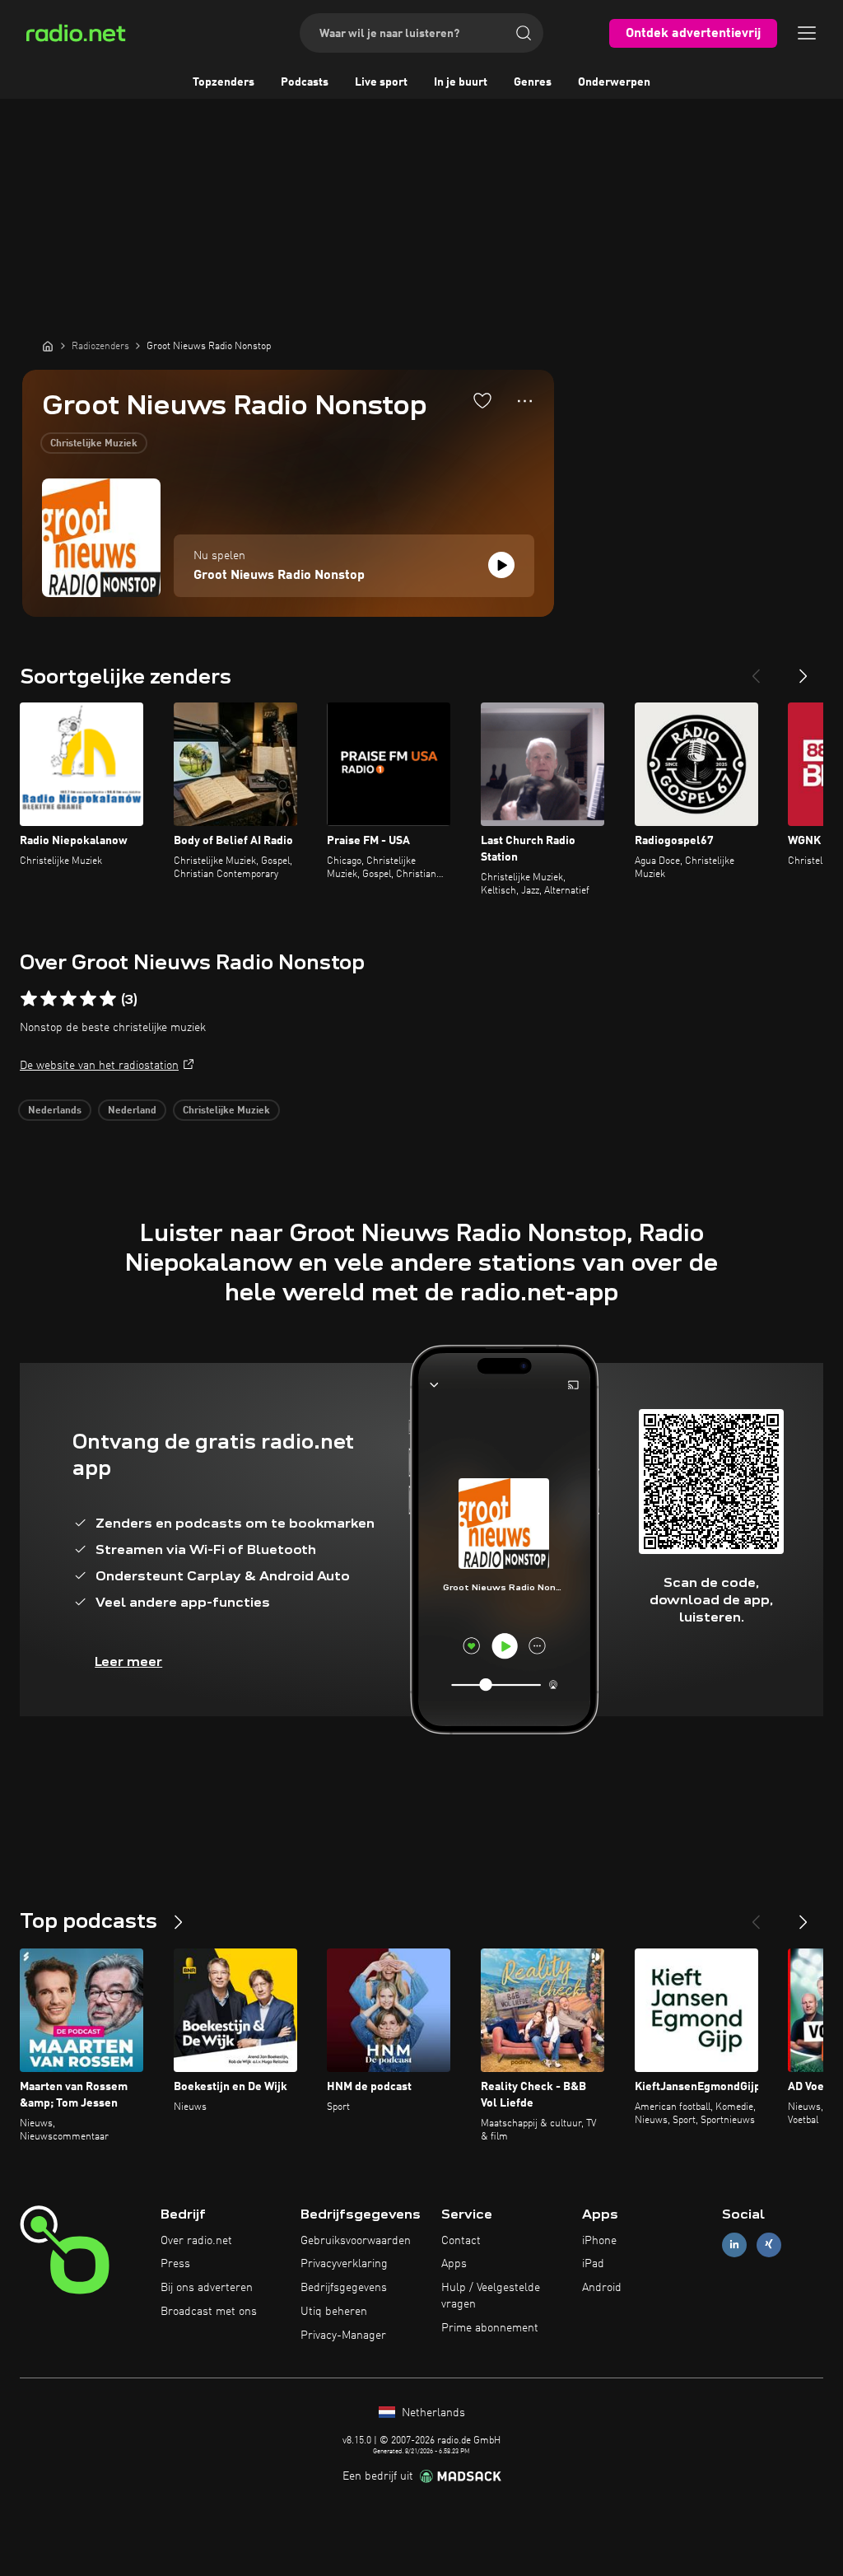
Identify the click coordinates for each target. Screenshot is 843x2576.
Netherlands (432, 2413)
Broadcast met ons (209, 2312)
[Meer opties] (525, 401)
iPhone (599, 2241)
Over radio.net (196, 2241)
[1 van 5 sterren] (29, 999)
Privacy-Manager (343, 2336)
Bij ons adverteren (207, 2288)
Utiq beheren (334, 2312)
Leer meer (128, 1661)
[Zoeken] (524, 33)
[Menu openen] (807, 33)
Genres (533, 82)
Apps (454, 2264)
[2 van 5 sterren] (49, 999)
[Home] (48, 346)
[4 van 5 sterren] (88, 999)
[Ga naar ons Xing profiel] (769, 2245)
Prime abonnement (490, 2328)
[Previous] (756, 670)
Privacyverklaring (344, 2264)
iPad (593, 2264)
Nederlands (55, 1111)
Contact (461, 2241)
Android (602, 2288)
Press (175, 2264)
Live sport (381, 82)
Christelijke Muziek (94, 444)
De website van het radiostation (99, 1066)
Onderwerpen (614, 82)
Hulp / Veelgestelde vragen (491, 2296)
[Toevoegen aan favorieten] (482, 400)
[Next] (803, 670)
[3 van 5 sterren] (68, 999)
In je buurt (461, 82)
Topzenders (224, 82)
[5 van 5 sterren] (108, 999)
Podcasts (305, 82)
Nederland (132, 1111)
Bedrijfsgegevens (344, 2288)
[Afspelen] (501, 565)
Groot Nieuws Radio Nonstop (279, 576)
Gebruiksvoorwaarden (356, 2241)
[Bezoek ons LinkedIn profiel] (734, 2245)
